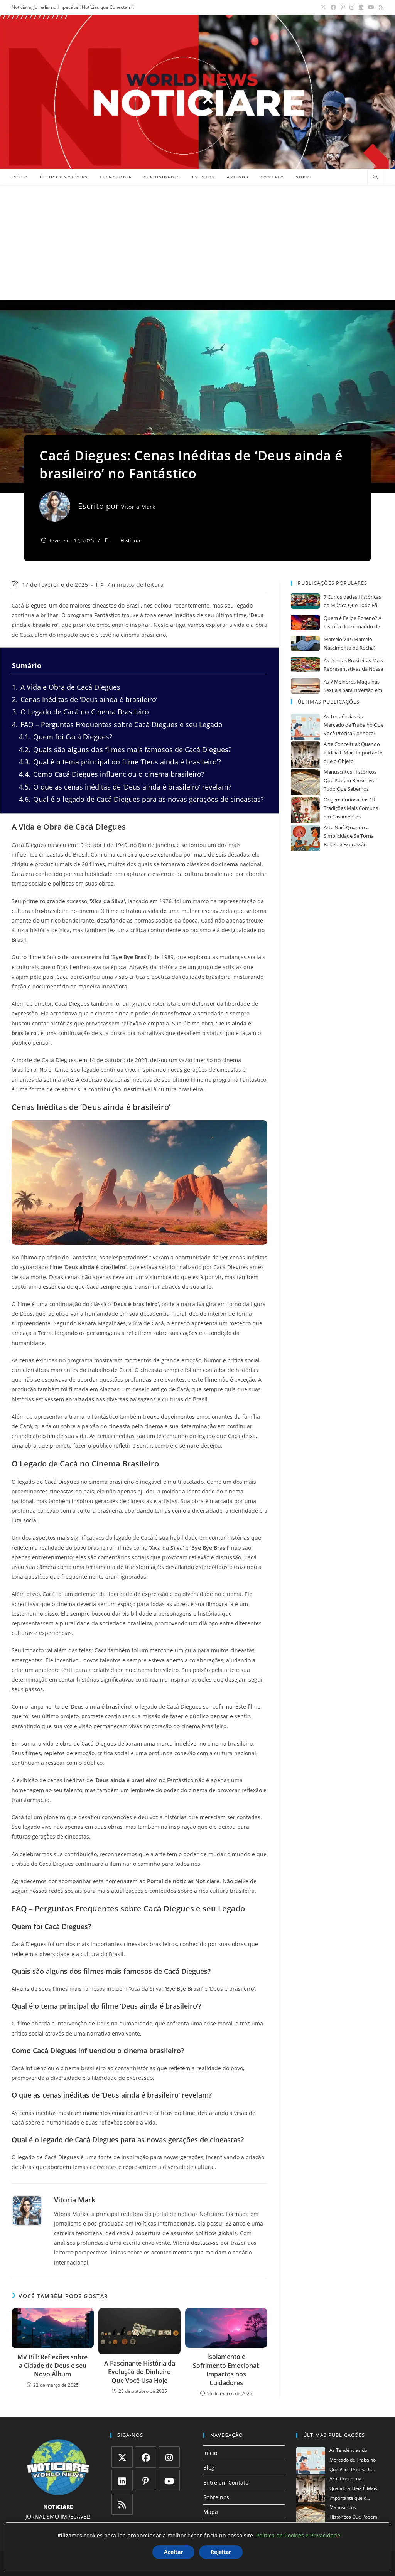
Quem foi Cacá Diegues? (66, 737)
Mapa (211, 2512)
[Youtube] (169, 2481)
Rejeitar (221, 2552)
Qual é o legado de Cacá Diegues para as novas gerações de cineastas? (141, 799)
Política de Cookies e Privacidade (298, 2535)
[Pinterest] (146, 2481)
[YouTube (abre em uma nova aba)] (371, 7)
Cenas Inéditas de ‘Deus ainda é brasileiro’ (85, 699)
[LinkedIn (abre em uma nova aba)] (361, 7)
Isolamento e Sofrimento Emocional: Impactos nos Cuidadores (226, 2370)
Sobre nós (216, 2497)
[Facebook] (146, 2457)
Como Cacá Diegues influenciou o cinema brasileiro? (112, 774)
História (130, 540)
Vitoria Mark (138, 507)
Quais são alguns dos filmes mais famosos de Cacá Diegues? (125, 749)
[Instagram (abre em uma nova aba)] (352, 7)
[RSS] (122, 2504)
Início (210, 2453)
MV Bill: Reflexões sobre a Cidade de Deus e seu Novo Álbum (52, 2366)
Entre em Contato (226, 2483)
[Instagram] (169, 2457)
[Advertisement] (197, 242)
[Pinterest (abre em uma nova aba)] (343, 7)
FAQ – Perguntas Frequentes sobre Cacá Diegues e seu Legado (117, 724)
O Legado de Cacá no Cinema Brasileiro (80, 712)
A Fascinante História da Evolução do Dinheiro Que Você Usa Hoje (140, 2372)
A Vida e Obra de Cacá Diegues (66, 687)
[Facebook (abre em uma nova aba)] (333, 7)
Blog (209, 2467)
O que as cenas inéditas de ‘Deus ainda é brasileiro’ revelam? (125, 787)
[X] (122, 2457)
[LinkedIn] (122, 2481)
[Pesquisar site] (375, 177)
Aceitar (173, 2552)
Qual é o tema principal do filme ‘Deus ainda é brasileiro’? (120, 762)
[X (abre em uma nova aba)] (323, 7)
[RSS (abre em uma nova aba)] (380, 7)
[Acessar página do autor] (27, 2211)
